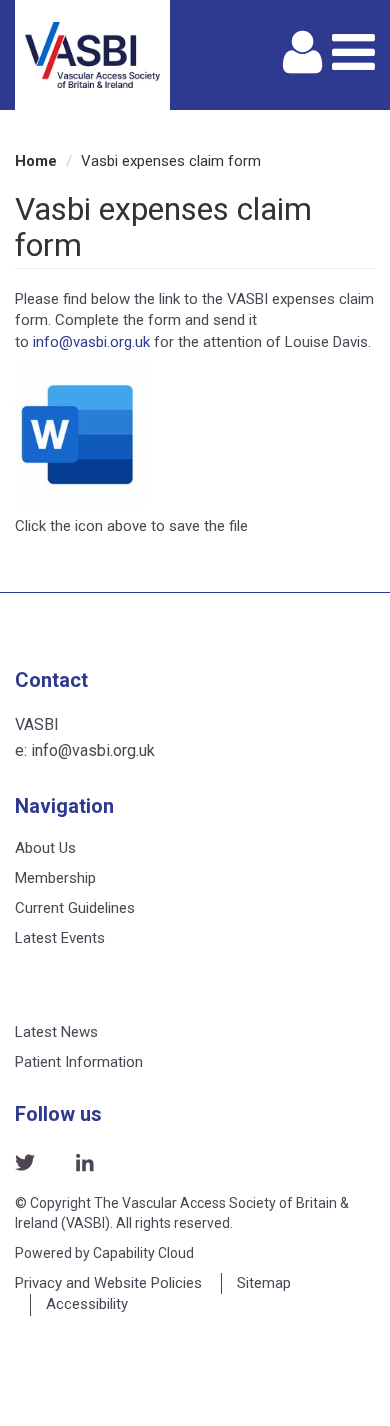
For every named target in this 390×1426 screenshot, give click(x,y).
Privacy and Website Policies (108, 1283)
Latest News (56, 1032)
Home (36, 161)
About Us (45, 848)
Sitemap (264, 1283)
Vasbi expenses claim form (171, 161)
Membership (55, 878)
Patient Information (79, 1062)
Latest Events (60, 938)
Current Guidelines (75, 908)
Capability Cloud (143, 1253)
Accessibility (87, 1304)
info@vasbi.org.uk (91, 342)
